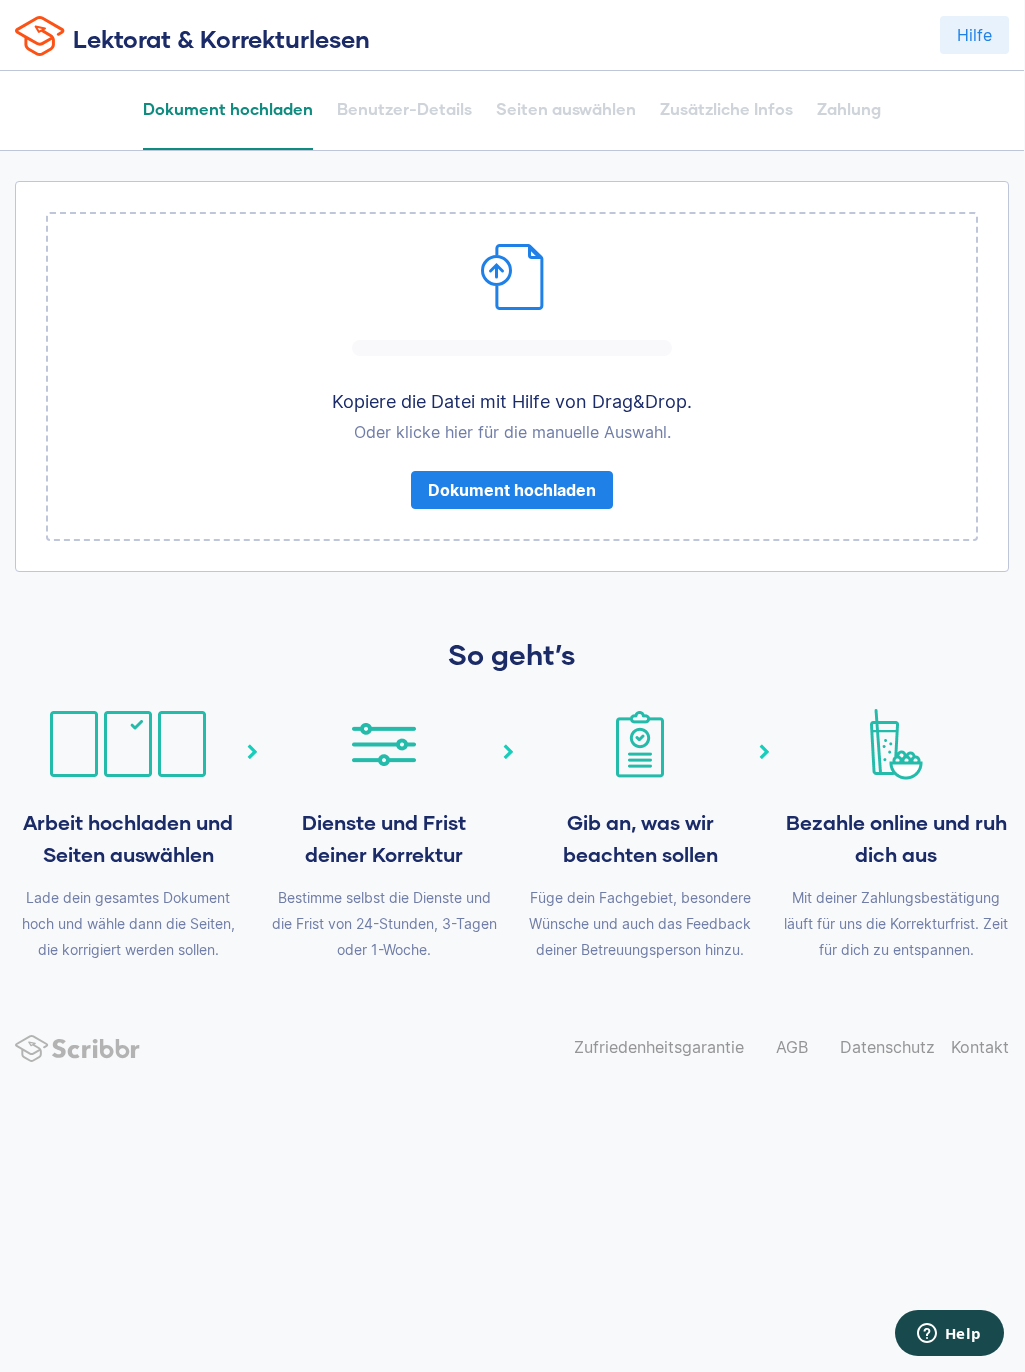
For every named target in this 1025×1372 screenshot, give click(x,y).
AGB (792, 1047)
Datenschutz (887, 1047)
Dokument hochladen (512, 490)
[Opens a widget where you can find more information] (949, 1335)
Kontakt (980, 1047)
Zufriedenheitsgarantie (659, 1047)
